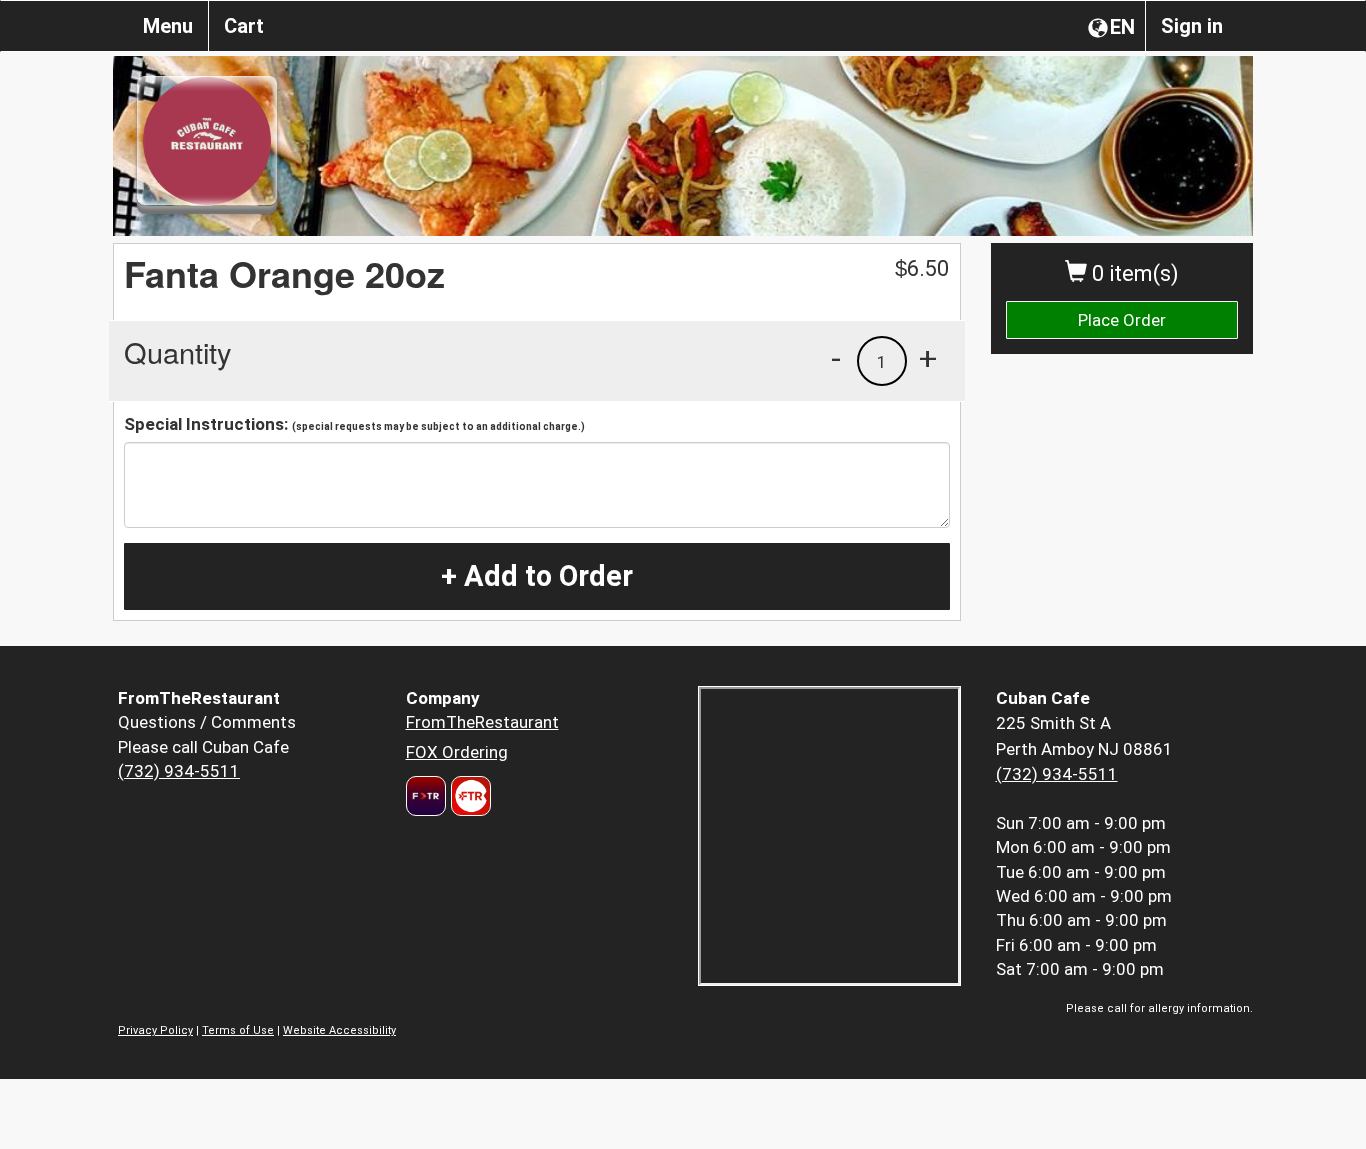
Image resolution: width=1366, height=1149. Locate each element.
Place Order (1122, 320)
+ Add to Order (537, 576)
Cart (244, 26)
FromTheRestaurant (482, 722)
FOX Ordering (457, 752)
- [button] (836, 358)
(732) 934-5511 (179, 771)
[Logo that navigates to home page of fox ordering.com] (468, 796)
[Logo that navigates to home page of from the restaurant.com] (426, 796)
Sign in (1192, 26)
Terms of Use (238, 1030)
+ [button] (928, 358)
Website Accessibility (339, 1030)
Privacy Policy (155, 1030)
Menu (168, 26)
